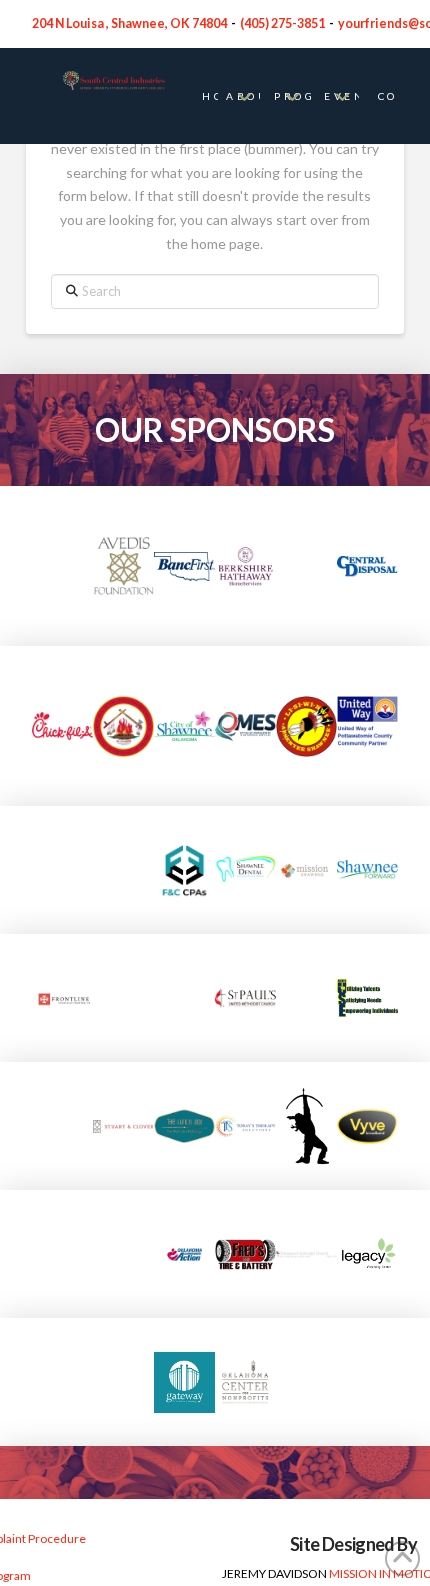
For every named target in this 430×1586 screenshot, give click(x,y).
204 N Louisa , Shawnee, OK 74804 (129, 23)
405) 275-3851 (284, 23)
